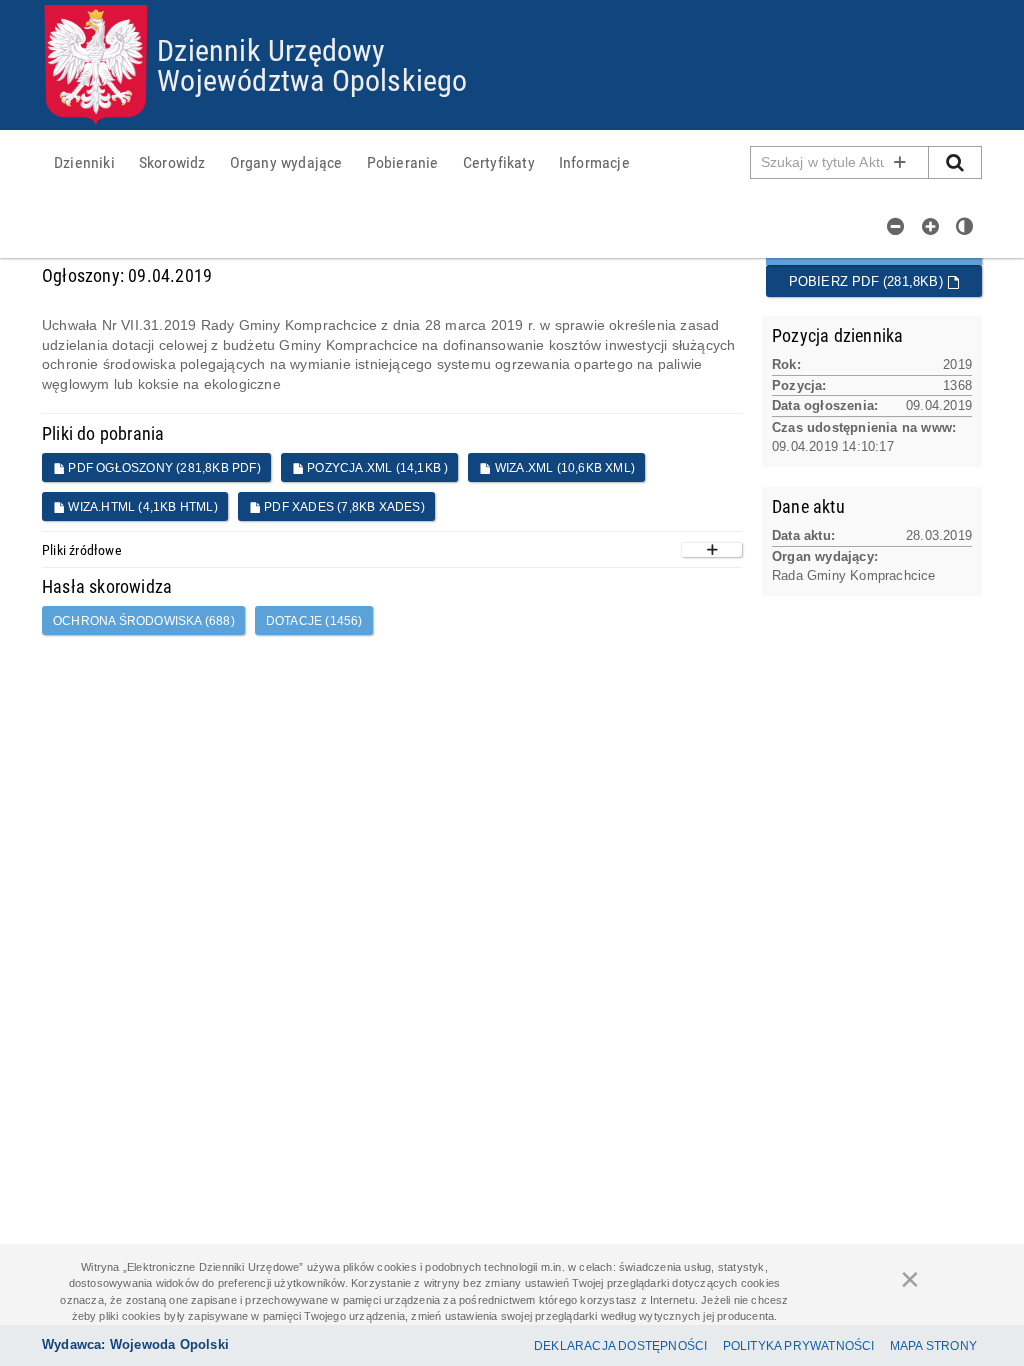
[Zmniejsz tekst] (896, 226)
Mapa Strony (933, 1346)
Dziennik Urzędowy (271, 49)
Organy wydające (286, 162)
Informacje (594, 162)
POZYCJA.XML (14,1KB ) (376, 468)
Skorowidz (172, 162)
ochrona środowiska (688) (144, 621)
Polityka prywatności (799, 1346)
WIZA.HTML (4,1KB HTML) (141, 507)
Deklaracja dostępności (620, 1346)
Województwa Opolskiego (312, 79)
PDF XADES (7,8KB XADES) (343, 507)
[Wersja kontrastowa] (965, 226)
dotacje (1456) (314, 621)
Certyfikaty (499, 162)
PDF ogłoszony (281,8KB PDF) (163, 468)
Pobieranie (403, 162)
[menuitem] (84, 162)
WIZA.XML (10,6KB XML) (563, 468)
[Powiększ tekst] (931, 226)
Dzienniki (84, 162)
